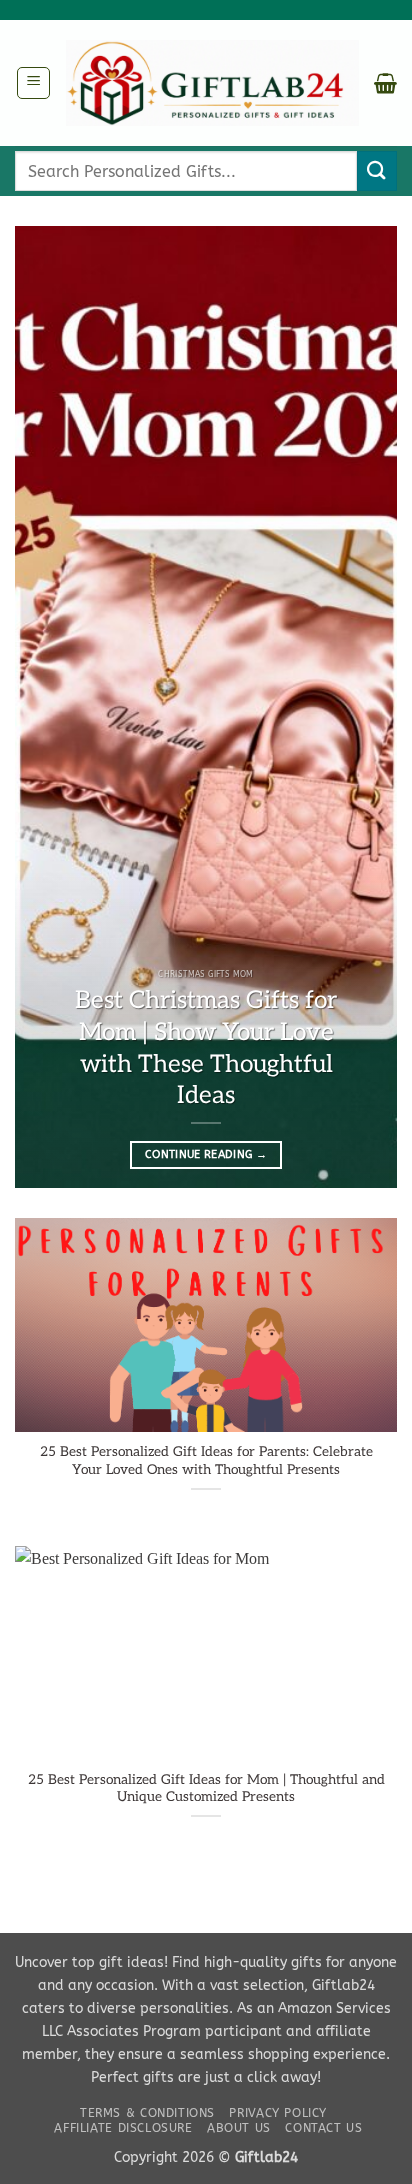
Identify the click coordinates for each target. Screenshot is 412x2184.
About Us (239, 2128)
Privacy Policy (278, 2113)
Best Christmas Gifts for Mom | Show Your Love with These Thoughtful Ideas (206, 1048)
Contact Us (323, 2128)
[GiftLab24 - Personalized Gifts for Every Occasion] (212, 82)
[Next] (364, 707)
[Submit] (377, 170)
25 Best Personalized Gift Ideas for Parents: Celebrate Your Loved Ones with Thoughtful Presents (206, 1461)
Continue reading (206, 1154)
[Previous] (48, 707)
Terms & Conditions (147, 2113)
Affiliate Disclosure (123, 2128)
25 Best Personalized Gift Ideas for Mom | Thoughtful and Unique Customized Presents (206, 1789)
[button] (33, 83)
